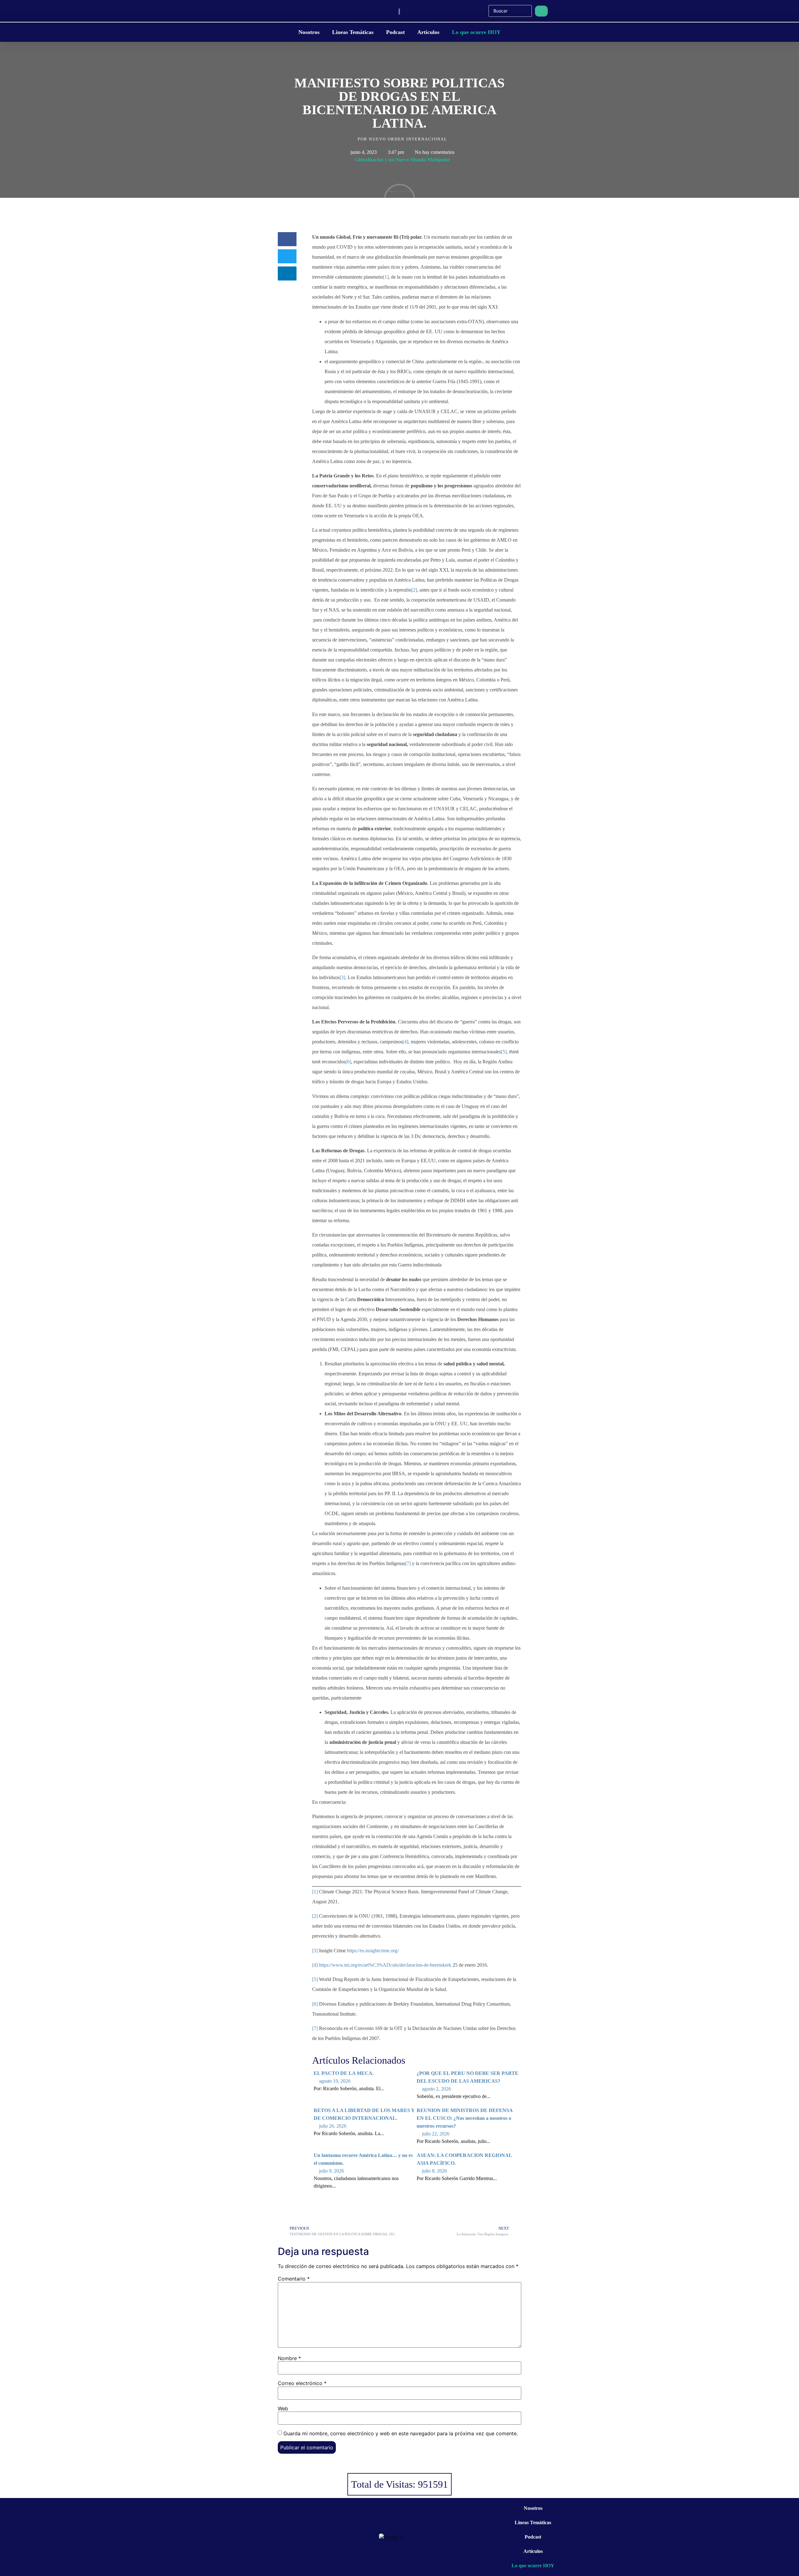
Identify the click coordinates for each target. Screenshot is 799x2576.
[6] (348, 1062)
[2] (414, 590)
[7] (408, 1563)
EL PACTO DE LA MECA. (344, 2073)
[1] (386, 277)
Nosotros (309, 32)
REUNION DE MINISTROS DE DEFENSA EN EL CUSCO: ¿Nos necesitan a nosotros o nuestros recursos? (465, 2118)
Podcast (395, 32)
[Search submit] (541, 11)
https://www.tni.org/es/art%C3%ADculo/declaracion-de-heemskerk (385, 1965)
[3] (342, 977)
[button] (287, 239)
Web (283, 2408)
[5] (504, 1052)
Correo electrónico (302, 2383)
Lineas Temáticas (353, 32)
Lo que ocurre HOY (476, 32)
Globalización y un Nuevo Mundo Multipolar (402, 160)
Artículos (428, 32)
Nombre (289, 2358)
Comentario (294, 2279)
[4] (405, 1042)
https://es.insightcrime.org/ (373, 1951)
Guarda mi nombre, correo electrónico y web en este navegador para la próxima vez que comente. (401, 2433)
